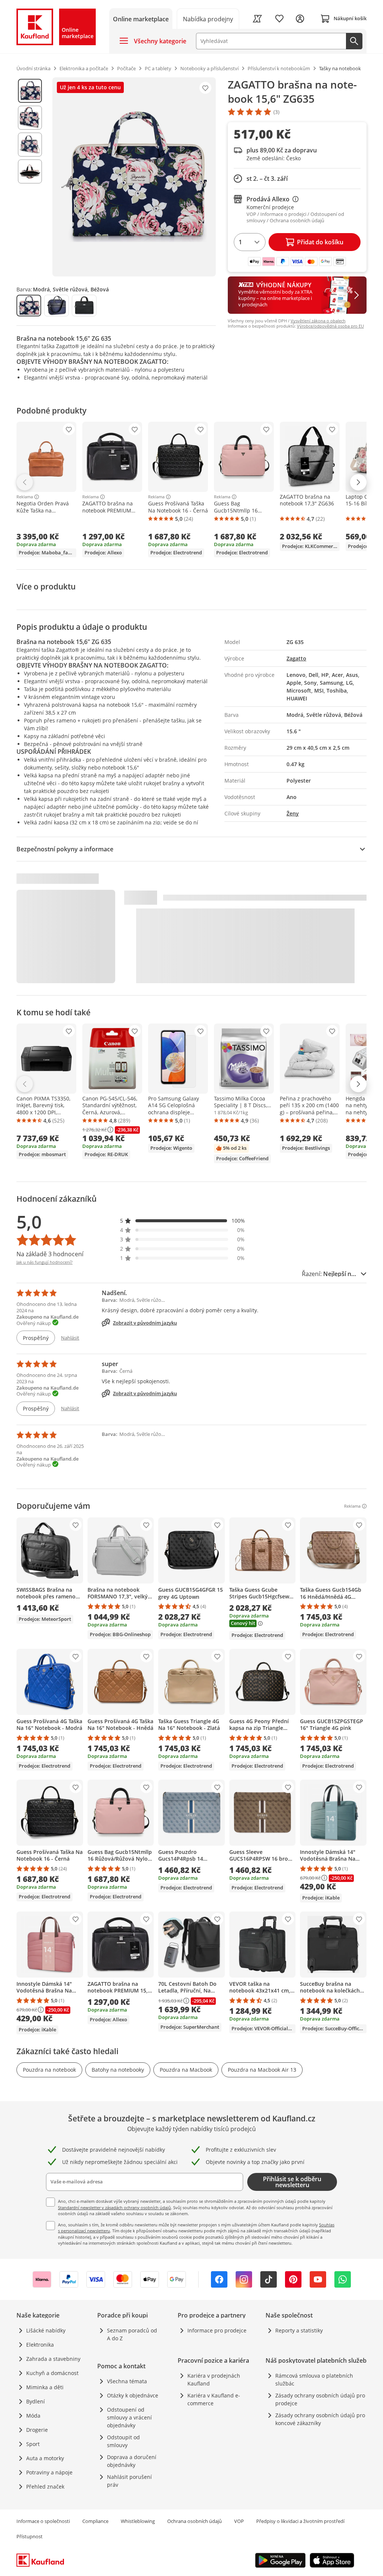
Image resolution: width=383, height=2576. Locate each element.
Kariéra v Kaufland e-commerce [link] (214, 2399)
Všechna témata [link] (127, 2381)
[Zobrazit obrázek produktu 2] (30, 118)
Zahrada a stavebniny (53, 2359)
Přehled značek (45, 2487)
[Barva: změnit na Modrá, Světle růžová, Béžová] (29, 306)
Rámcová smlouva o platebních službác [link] (314, 2380)
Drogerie (37, 2430)
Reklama (25, 497)
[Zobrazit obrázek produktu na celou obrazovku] (134, 177)
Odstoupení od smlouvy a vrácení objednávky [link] (129, 2417)
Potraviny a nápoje (49, 2472)
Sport (33, 2444)
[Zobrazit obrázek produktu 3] (30, 145)
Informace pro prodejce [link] (217, 2330)
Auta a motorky (45, 2458)
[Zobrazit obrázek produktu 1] (30, 91)
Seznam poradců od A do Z (132, 2334)
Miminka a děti (45, 2387)
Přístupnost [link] (30, 2536)
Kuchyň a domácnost (52, 2373)
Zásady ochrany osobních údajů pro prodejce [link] (320, 2399)
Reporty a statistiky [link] (299, 2330)
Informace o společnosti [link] (43, 2521)
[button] (183, 1221)
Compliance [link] (95, 2521)
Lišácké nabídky (46, 2330)
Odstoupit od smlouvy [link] (123, 2441)
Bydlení (36, 2401)
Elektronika (40, 2345)
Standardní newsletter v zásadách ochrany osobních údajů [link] (114, 2207)
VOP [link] (239, 2521)
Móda (33, 2416)
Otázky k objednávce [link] (133, 2395)
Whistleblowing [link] (138, 2521)
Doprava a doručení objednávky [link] (132, 2461)
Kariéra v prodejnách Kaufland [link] (214, 2380)
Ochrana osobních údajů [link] (194, 2521)
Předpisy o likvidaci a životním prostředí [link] (300, 2521)
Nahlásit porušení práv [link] (129, 2481)
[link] (208, 18)
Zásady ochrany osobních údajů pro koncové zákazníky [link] (320, 2419)
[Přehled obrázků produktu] (30, 177)
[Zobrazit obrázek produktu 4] (30, 171)
